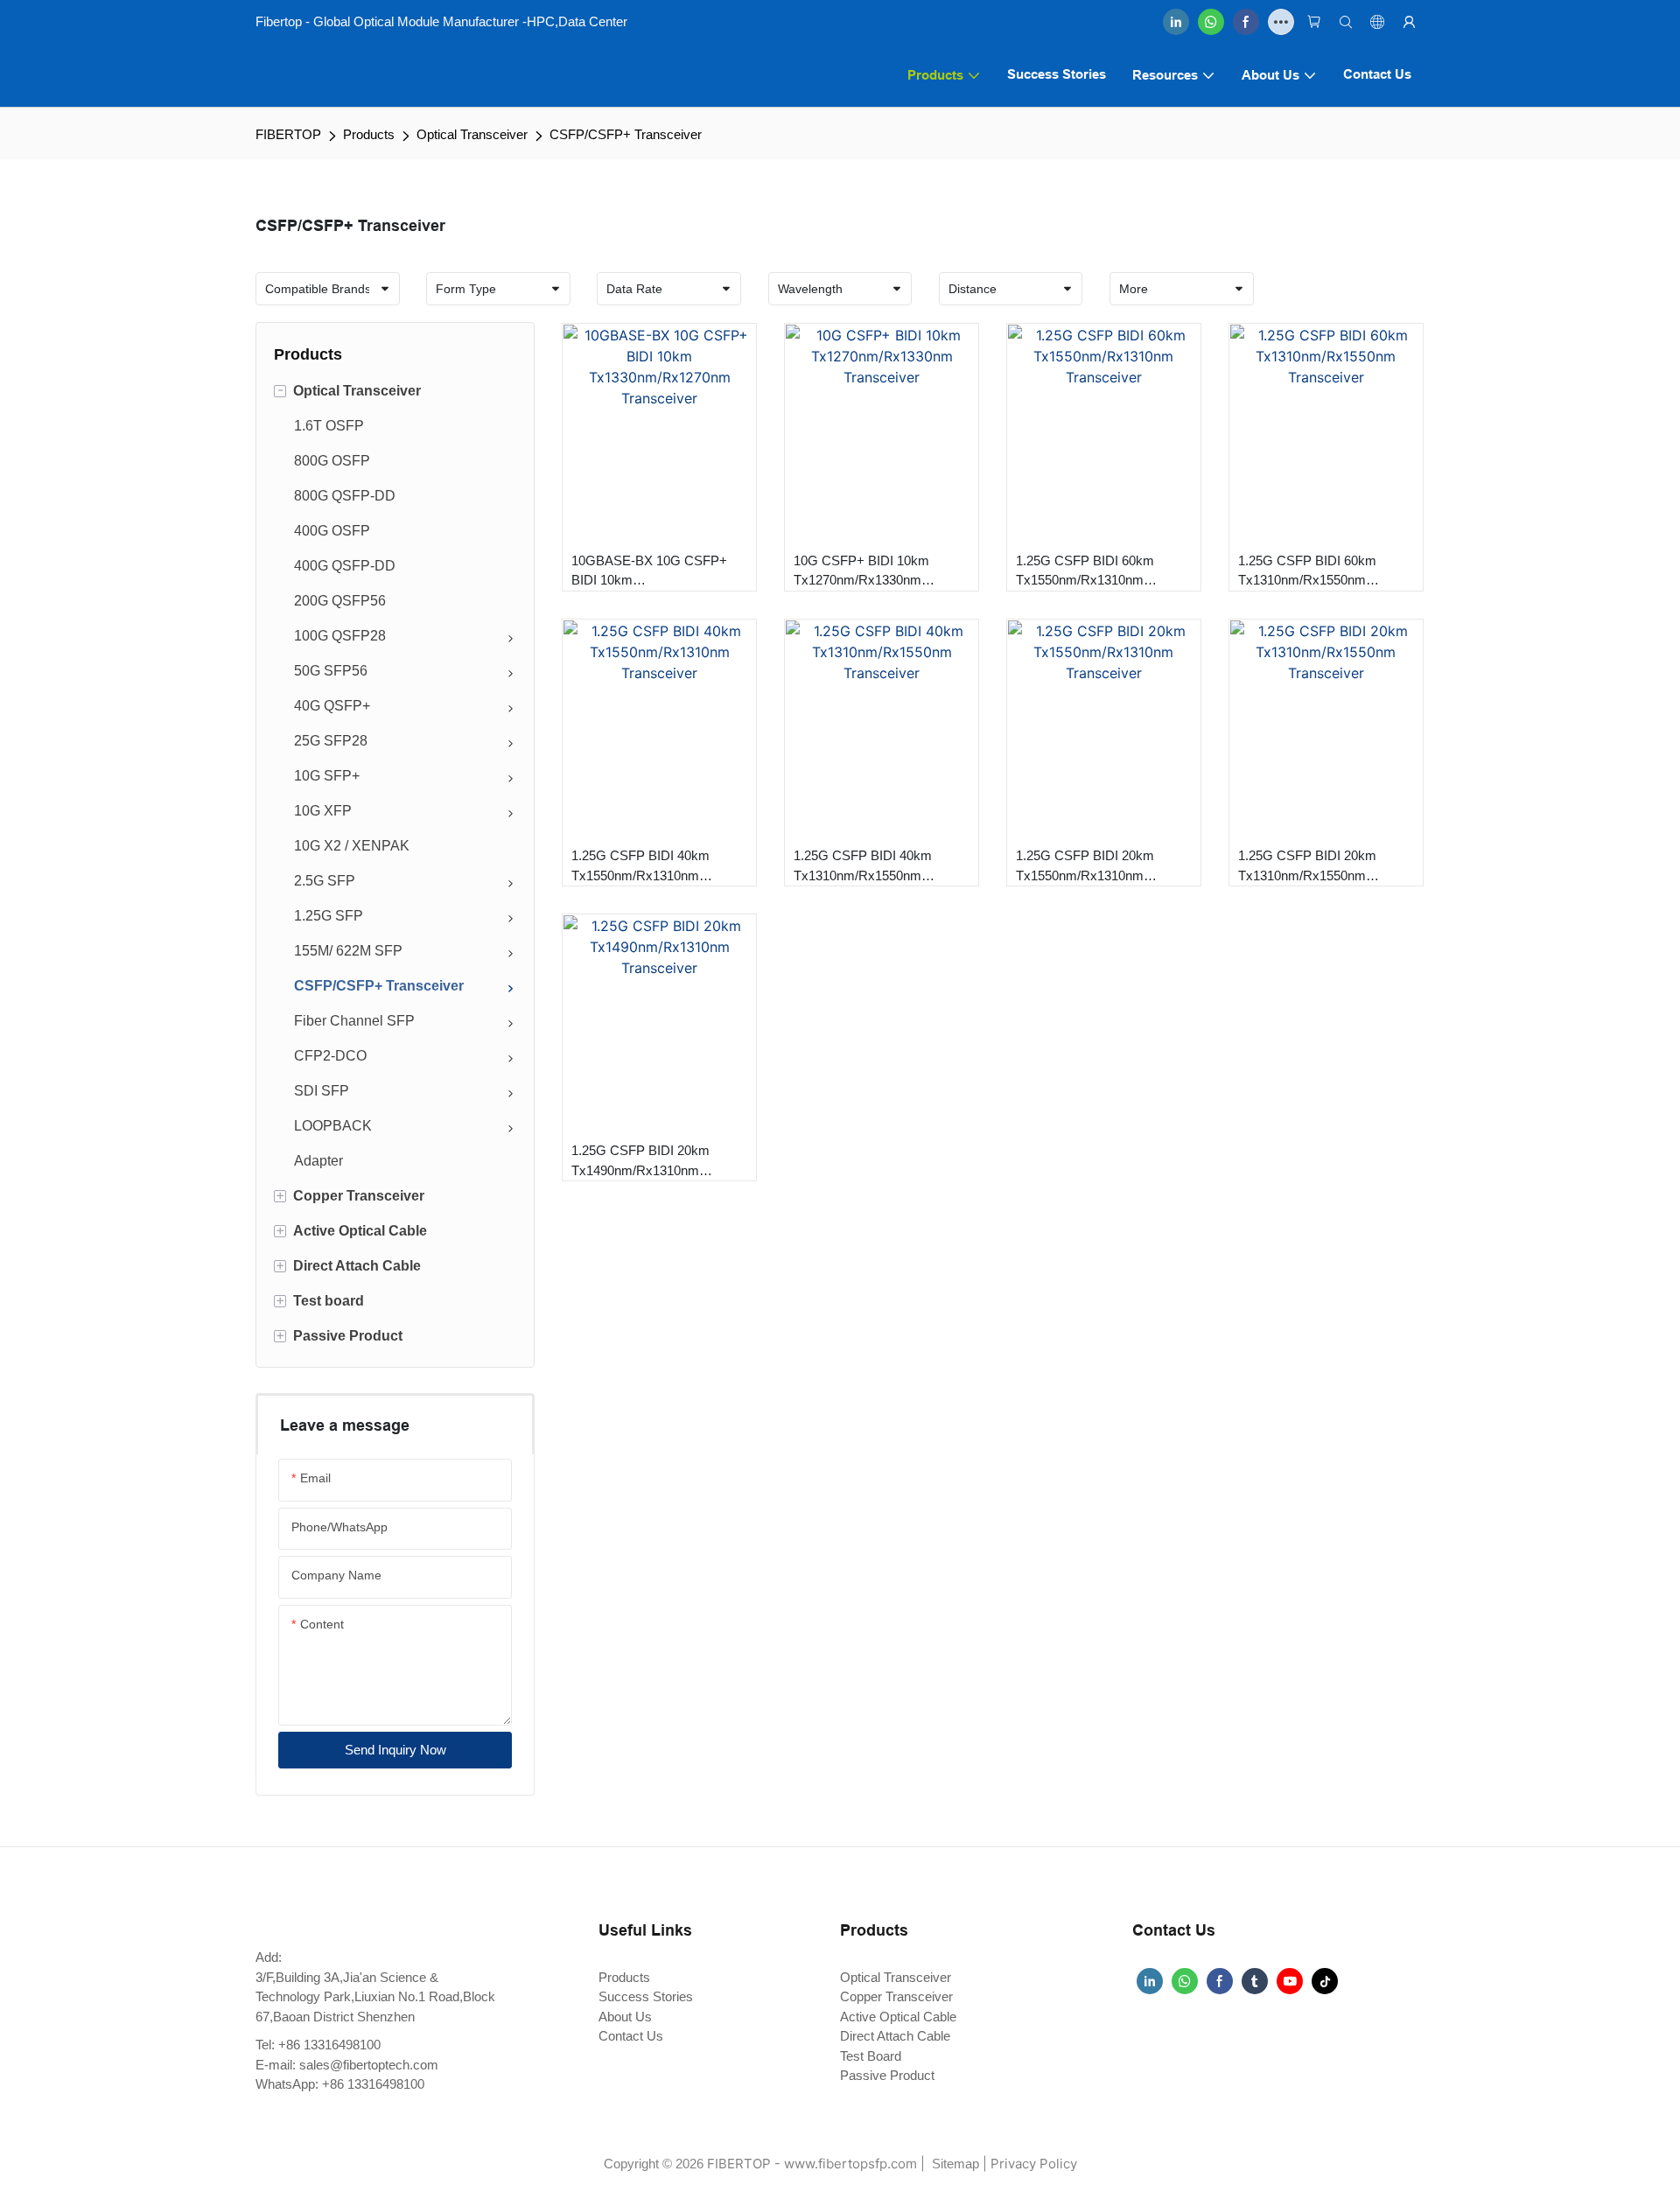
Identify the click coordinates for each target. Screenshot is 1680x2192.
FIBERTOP (288, 134)
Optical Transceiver (472, 134)
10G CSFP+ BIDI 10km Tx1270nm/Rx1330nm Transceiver (861, 572)
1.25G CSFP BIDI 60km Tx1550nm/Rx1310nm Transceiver (1085, 572)
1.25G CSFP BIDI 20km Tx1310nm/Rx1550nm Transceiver (1307, 867)
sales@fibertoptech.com (369, 2065)
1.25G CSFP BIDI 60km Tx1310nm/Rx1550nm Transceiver (1307, 572)
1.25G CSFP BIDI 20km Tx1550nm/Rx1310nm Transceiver (1085, 867)
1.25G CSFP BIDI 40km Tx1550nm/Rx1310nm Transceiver (640, 867)
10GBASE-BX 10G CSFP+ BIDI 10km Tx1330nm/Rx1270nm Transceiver (649, 572)
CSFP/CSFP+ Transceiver (626, 134)
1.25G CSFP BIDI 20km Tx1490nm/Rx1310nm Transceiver (640, 1162)
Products (369, 134)
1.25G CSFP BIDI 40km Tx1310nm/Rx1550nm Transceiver (863, 867)
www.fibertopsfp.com (850, 2164)
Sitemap (954, 2164)
